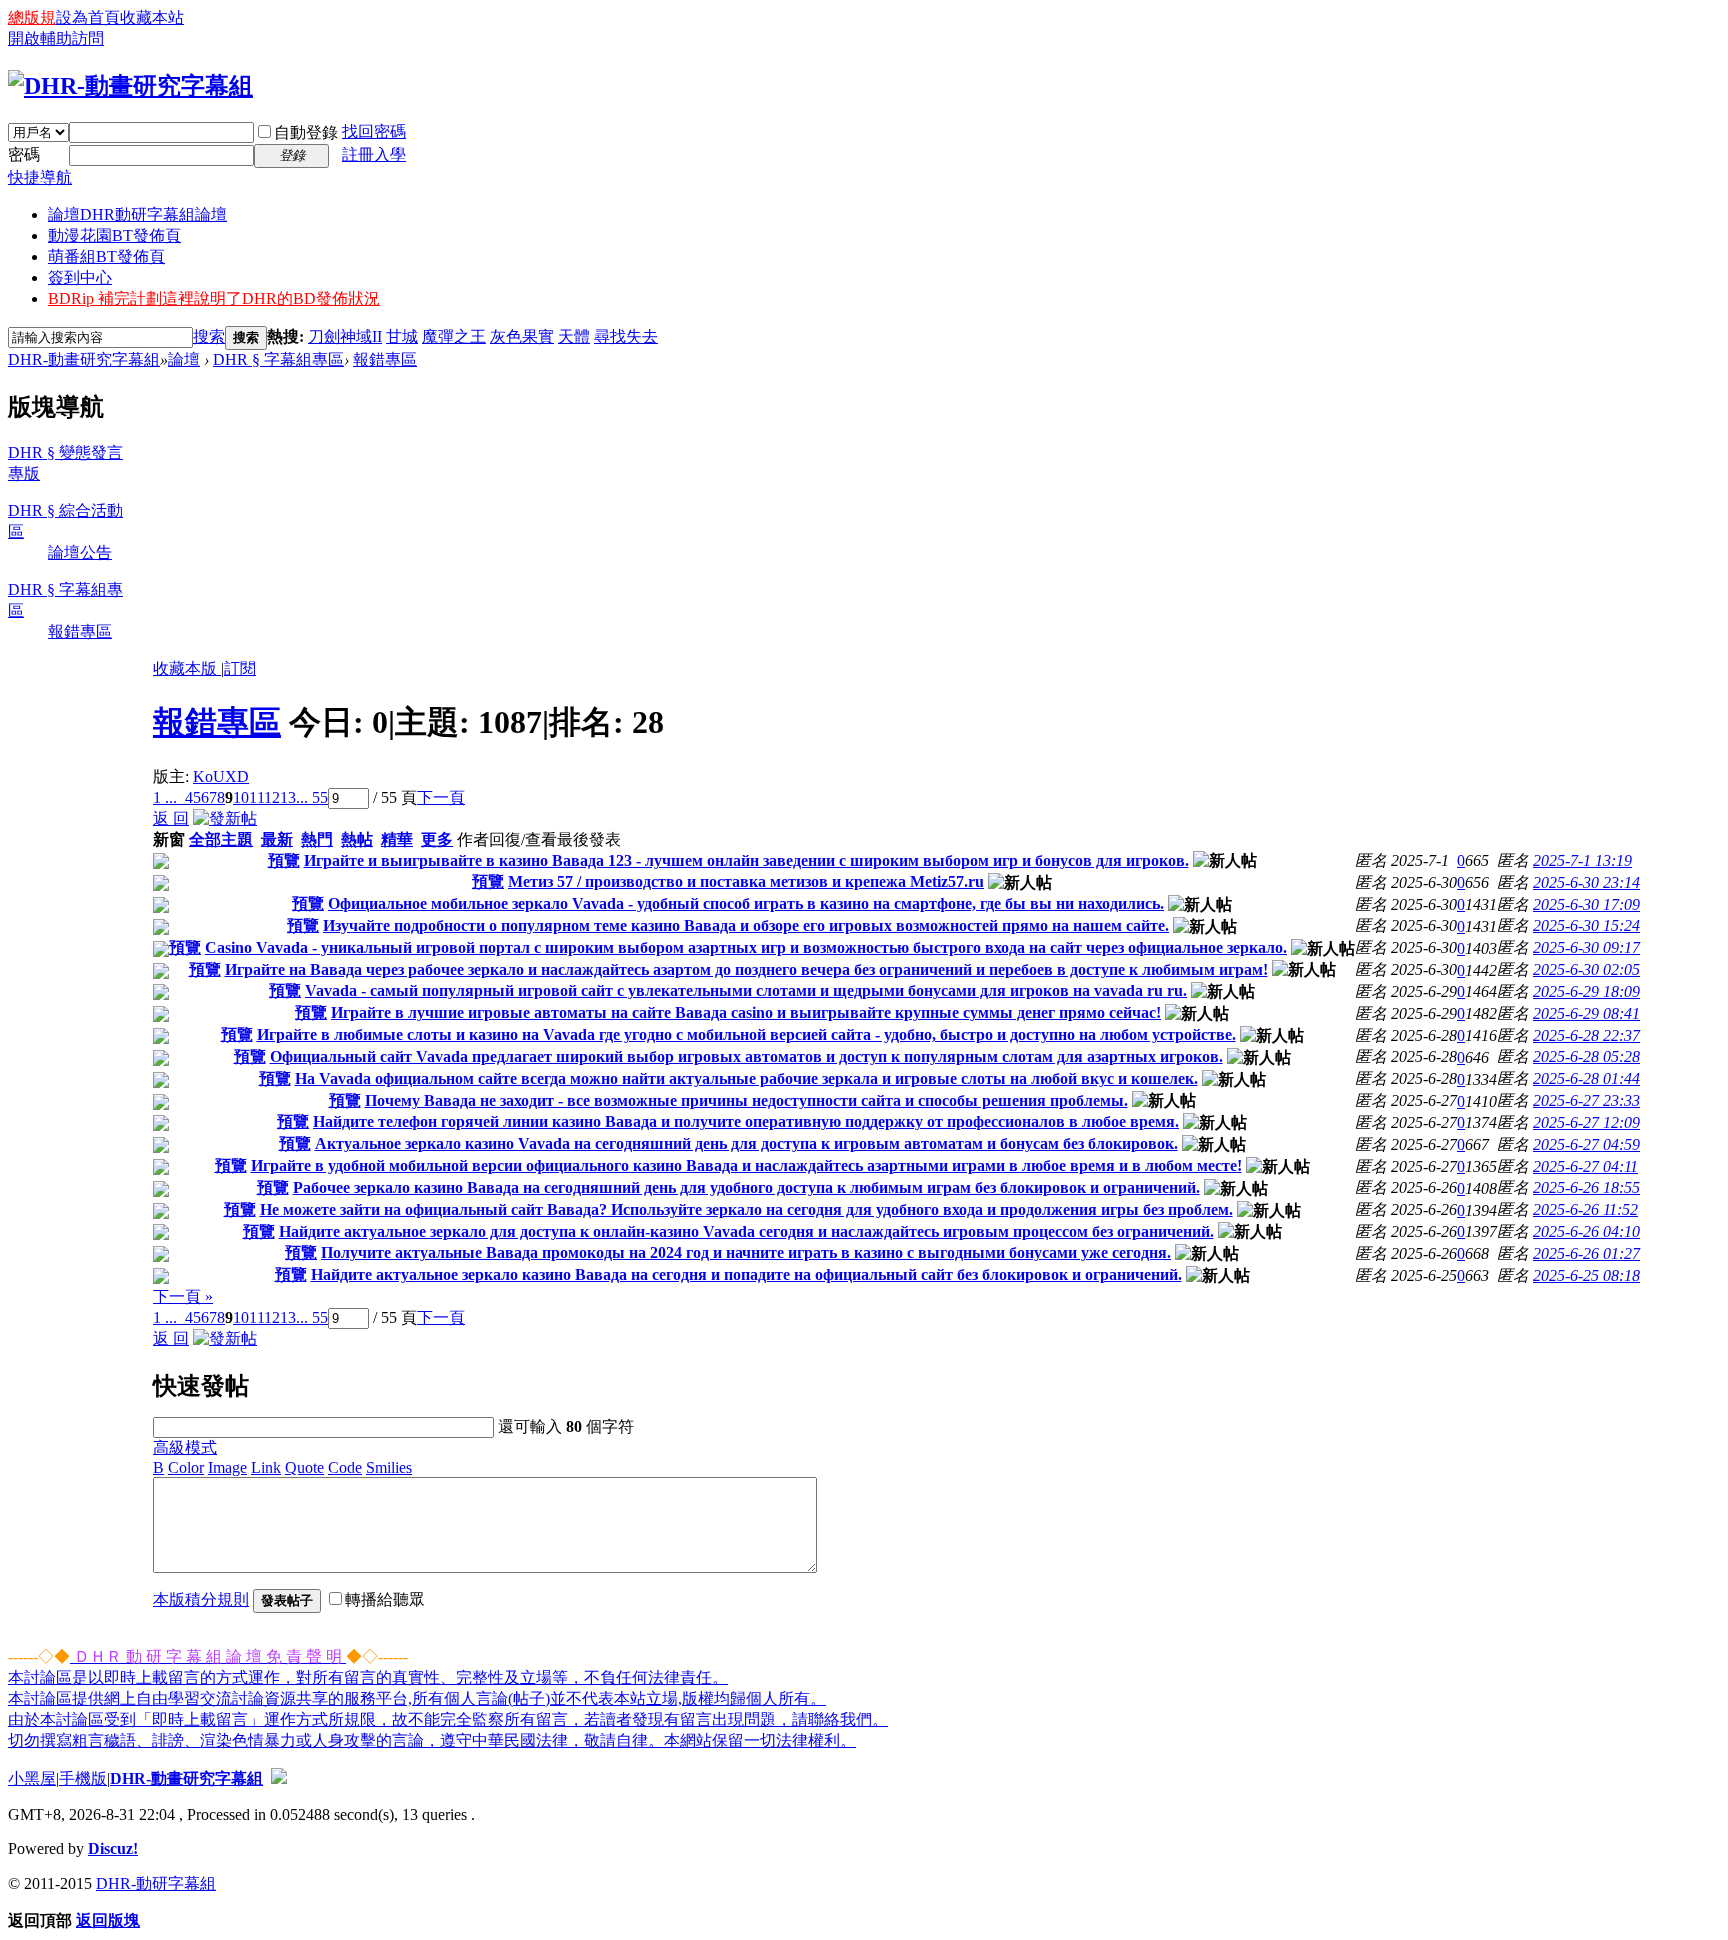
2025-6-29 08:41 (1586, 1013)
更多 (437, 839)
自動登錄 (306, 132)
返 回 (171, 818)
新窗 (169, 839)
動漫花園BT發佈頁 (114, 235)
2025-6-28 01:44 (1586, 1078)
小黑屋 (32, 1778)
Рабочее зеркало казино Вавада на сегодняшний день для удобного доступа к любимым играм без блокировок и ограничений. (746, 1187)
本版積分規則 (201, 1599)
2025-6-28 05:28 (1586, 1056)
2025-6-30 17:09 (1586, 904)
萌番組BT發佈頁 (106, 256)
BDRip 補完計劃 (214, 298)
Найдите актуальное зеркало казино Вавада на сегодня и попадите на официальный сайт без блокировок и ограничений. (746, 1274)
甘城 (402, 336)
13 (288, 797)
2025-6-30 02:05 (1586, 969)
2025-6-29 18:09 (1586, 991)
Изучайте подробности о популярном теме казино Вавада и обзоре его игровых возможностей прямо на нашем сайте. (746, 925)
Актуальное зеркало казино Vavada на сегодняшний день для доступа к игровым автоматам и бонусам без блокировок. (746, 1143)
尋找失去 (626, 336)
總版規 (32, 17)
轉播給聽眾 (385, 1599)
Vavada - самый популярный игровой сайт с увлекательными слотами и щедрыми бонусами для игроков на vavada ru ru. (746, 990)
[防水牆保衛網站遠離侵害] (279, 1778)
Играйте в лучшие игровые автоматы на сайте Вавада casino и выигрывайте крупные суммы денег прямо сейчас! (746, 1012)
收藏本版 (187, 668)
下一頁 (441, 797)
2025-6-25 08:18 (1586, 1275)
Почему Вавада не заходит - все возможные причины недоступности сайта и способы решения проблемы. (746, 1100)
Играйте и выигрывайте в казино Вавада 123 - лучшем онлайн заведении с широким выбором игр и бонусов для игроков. (746, 860)
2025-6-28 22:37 (1586, 1035)
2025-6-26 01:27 (1586, 1253)
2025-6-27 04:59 (1586, 1144)
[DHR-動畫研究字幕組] (130, 86)
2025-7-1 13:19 (1582, 860)
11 (256, 797)
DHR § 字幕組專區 (278, 359)
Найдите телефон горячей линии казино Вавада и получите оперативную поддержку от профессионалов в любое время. (746, 1121)
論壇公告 (80, 552)
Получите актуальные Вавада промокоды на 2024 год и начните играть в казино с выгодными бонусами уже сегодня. (746, 1252)
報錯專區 (385, 359)
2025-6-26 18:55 (1586, 1187)
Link (266, 1467)
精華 (397, 839)
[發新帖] (225, 818)
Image (227, 1467)
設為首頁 (88, 17)
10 (241, 797)
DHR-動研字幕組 (156, 1883)
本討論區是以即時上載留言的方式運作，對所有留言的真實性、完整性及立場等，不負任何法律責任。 (368, 1677)
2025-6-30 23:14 (1586, 882)
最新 (277, 839)
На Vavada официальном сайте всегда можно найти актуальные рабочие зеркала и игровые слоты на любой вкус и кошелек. (746, 1078)
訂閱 (240, 668)
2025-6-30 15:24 (1586, 925)
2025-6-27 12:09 (1586, 1122)
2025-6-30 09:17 (1586, 947)
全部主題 (221, 839)
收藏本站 (152, 17)
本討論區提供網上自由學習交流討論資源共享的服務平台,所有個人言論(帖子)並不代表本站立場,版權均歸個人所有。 (417, 1698)
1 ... (165, 797)
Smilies (389, 1467)
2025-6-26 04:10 (1586, 1231)
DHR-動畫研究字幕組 (84, 359)
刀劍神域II (345, 336)
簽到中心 (80, 277)
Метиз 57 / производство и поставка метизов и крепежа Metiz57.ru (746, 881)
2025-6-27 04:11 (1585, 1166)
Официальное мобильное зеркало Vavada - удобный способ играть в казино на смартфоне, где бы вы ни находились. (746, 903)
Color (186, 1467)
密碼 (24, 154)
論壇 (137, 214)
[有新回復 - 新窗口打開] (161, 863)
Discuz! (113, 1848)
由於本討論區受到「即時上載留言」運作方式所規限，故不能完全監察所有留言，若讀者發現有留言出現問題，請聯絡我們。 (448, 1719)
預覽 (284, 860)
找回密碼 (374, 131)
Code (345, 1467)
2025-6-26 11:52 (1585, 1209)
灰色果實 (522, 336)
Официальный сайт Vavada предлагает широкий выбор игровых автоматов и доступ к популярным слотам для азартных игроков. (746, 1056)
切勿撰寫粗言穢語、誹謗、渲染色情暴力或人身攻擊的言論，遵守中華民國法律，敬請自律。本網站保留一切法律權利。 (432, 1740)
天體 (574, 336)
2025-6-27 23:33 (1586, 1100)
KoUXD (221, 776)
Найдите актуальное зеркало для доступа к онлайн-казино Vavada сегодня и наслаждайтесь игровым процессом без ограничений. (746, 1231)
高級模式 (185, 1447)
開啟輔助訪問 (56, 38)
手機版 (83, 1778)
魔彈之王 (454, 336)
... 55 (312, 797)
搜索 (209, 336)
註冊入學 (374, 154)
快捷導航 (40, 177)
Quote (304, 1467)
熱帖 (357, 839)
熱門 (317, 839)
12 (272, 797)
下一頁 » (183, 1296)
